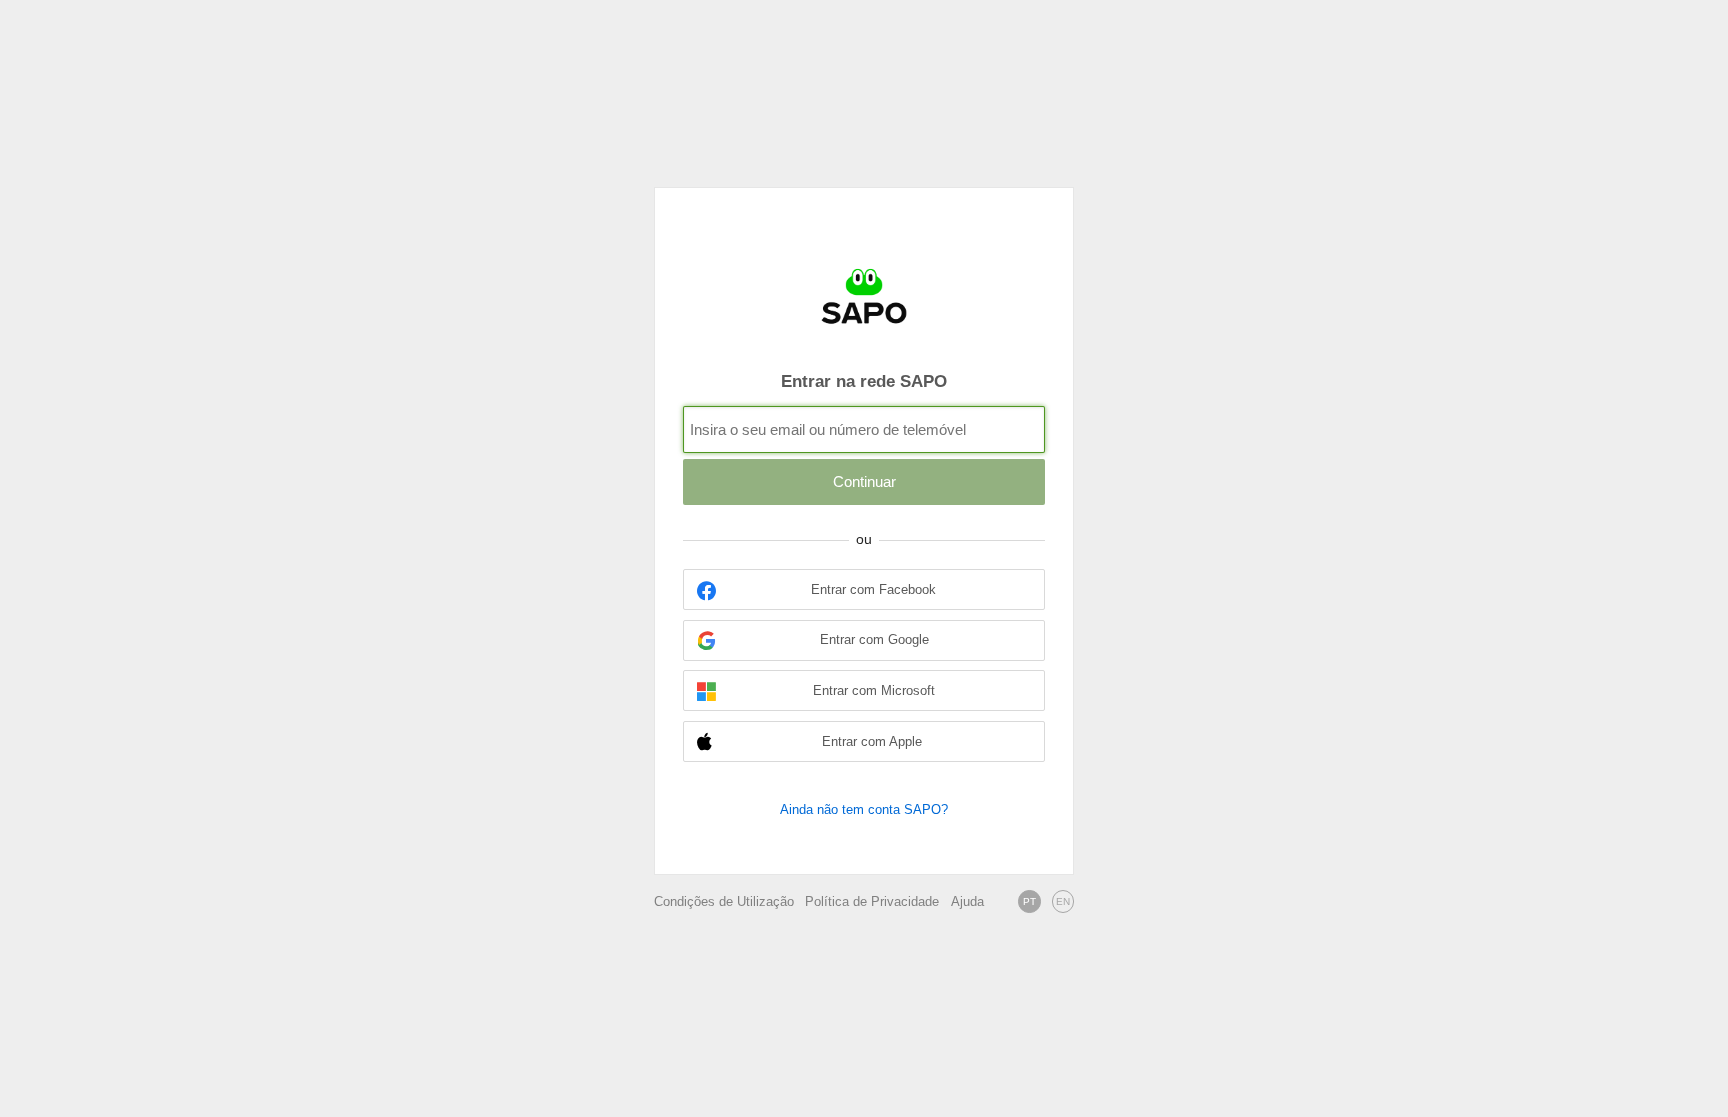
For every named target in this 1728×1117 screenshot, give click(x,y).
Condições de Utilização (724, 902)
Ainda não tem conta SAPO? (864, 809)
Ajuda (967, 902)
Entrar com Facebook (873, 590)
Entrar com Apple (872, 742)
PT (1029, 901)
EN (1063, 901)
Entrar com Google (874, 640)
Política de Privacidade (872, 902)
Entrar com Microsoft (874, 691)
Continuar (864, 481)
